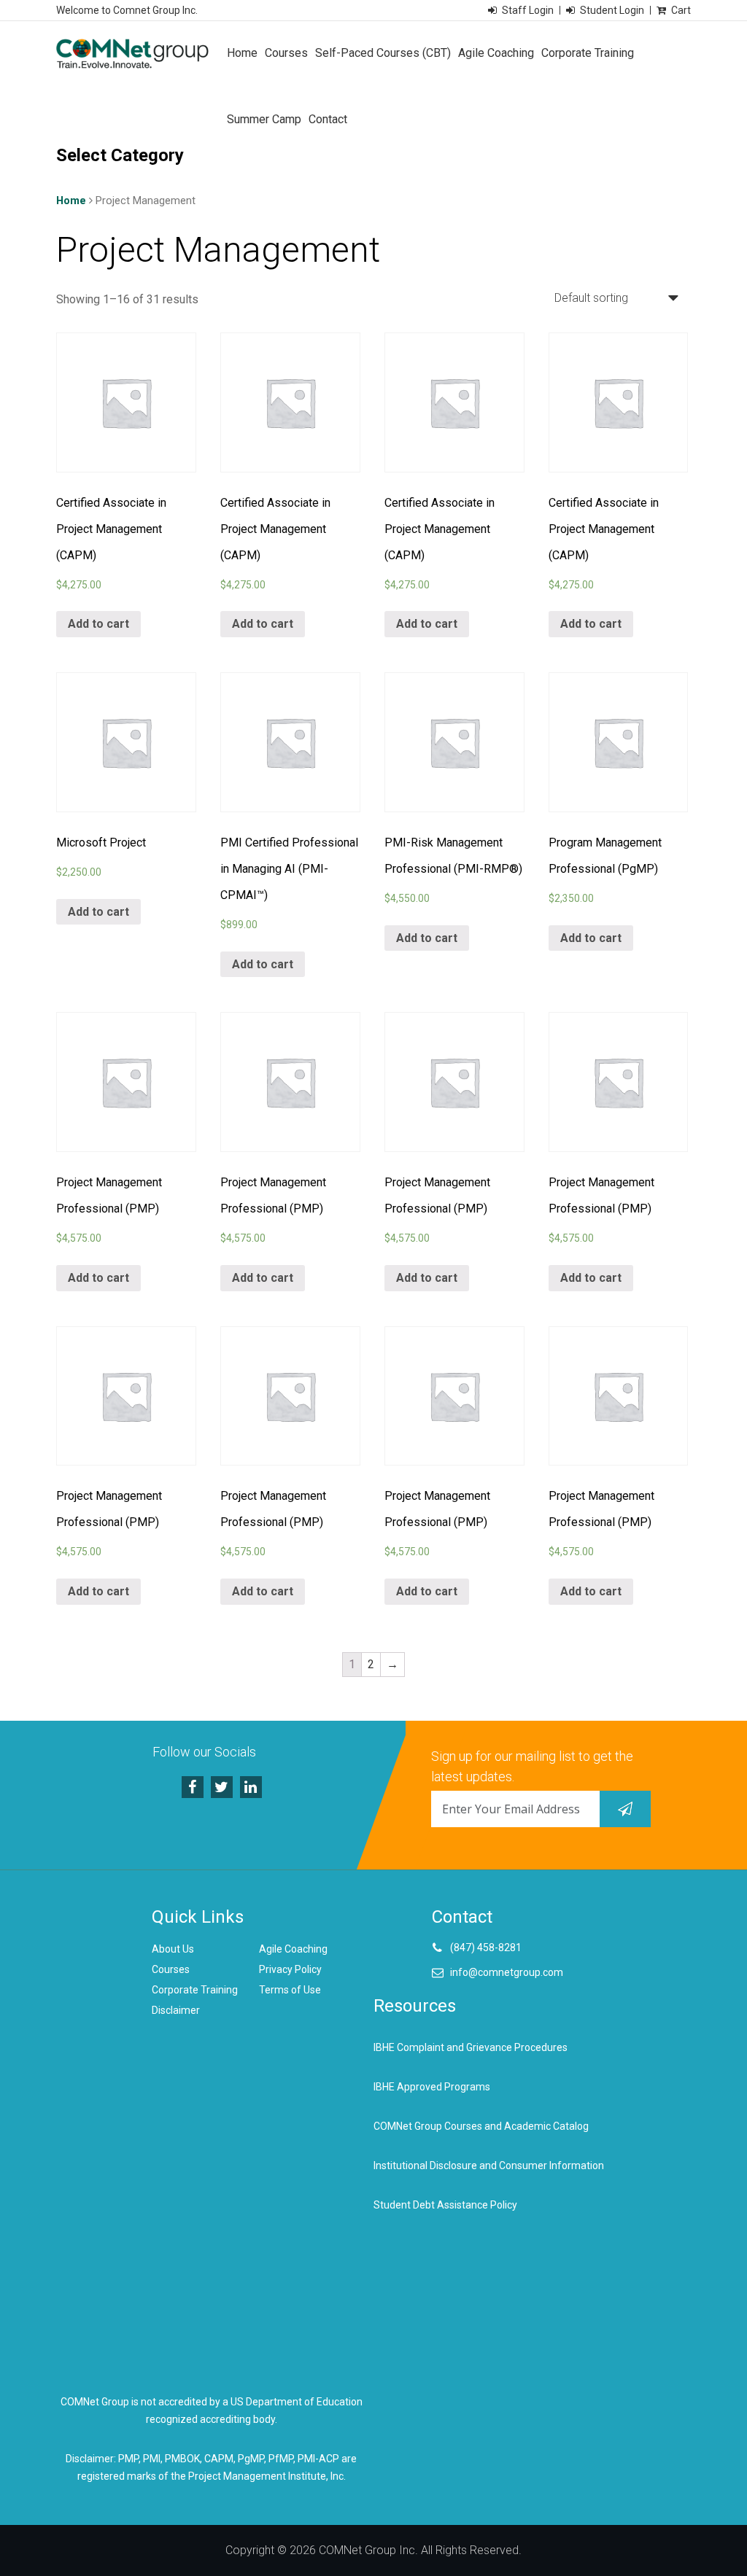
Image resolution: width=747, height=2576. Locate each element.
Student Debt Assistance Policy (445, 2205)
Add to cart (98, 624)
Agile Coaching (496, 53)
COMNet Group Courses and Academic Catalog (481, 2126)
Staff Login (528, 10)
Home (242, 53)
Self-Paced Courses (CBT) (383, 53)
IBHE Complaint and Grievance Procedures (471, 2047)
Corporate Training (588, 53)
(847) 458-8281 (486, 1947)
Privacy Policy (290, 1969)
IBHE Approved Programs (432, 2087)
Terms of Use (290, 1990)
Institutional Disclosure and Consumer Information (489, 2166)
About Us (173, 1949)
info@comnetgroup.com (507, 1972)
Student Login (612, 10)
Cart (681, 10)
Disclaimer (176, 2010)
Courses (286, 53)
